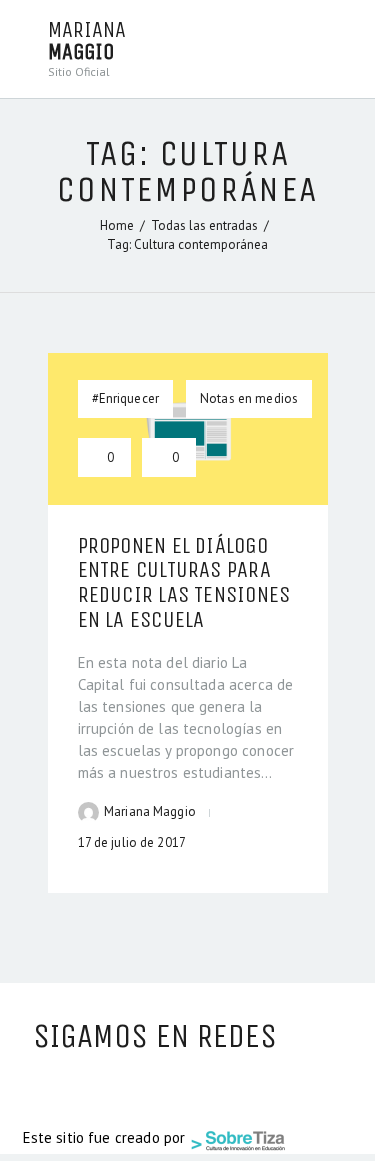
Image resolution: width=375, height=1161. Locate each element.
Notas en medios (249, 398)
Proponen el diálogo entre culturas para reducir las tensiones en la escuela (184, 583)
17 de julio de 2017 (132, 842)
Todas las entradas (204, 225)
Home (117, 225)
